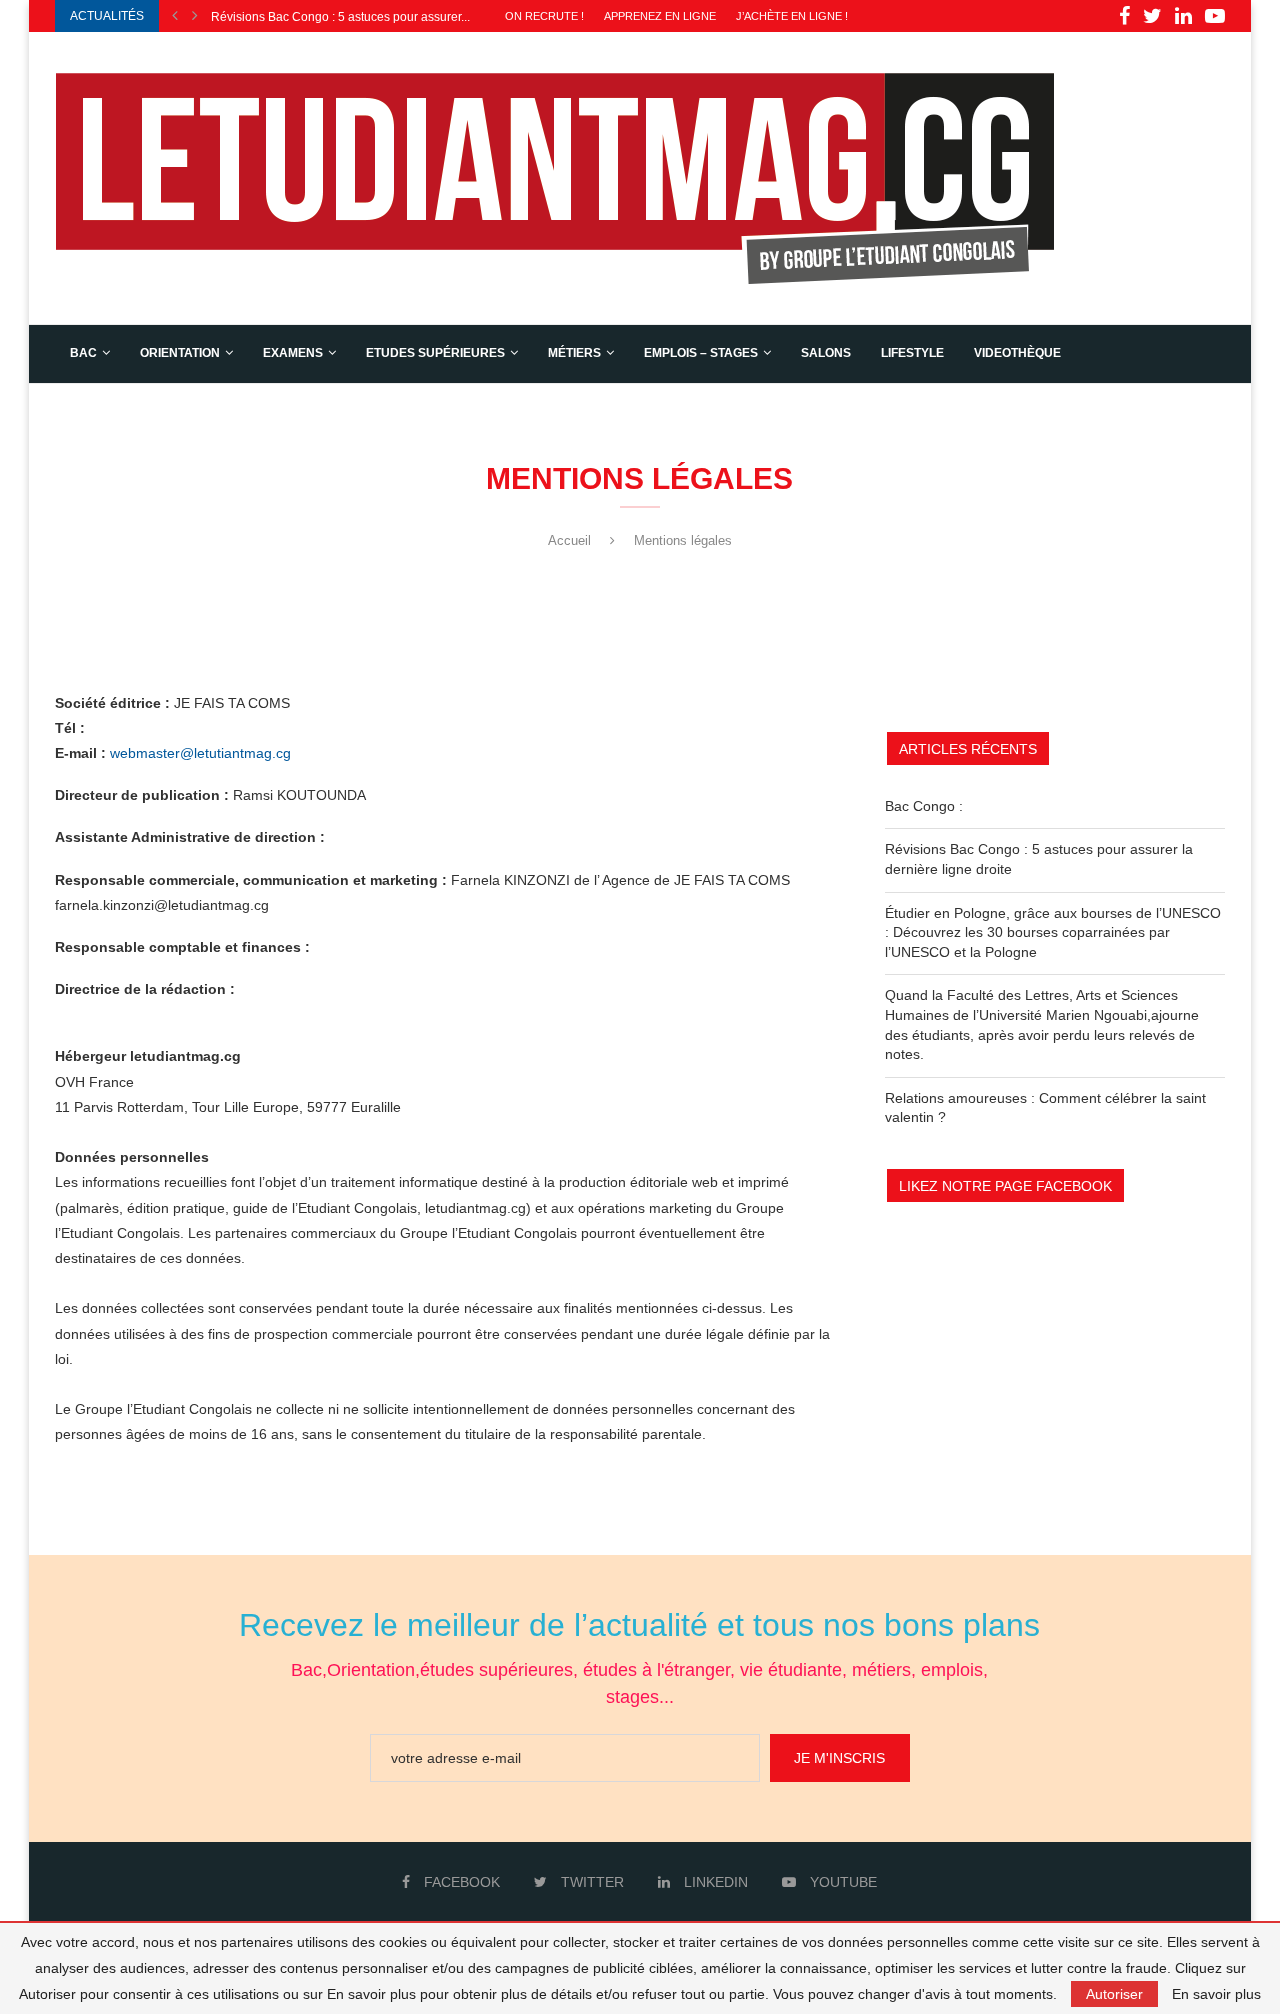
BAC (83, 353)
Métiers (574, 353)
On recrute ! (544, 16)
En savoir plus (1216, 1994)
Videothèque (1017, 353)
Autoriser (1114, 1994)
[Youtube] (1215, 16)
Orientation (180, 353)
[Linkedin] (1183, 16)
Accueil (569, 540)
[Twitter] (1152, 16)
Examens (293, 353)
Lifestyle (912, 353)
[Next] (195, 16)
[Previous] (175, 16)
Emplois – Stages (701, 353)
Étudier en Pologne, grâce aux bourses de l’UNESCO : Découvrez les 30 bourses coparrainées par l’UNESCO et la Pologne (1053, 932)
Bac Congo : (924, 806)
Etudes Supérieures (435, 353)
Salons (826, 353)
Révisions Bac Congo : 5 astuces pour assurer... (340, 17)
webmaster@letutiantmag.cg (198, 753)
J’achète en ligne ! (792, 16)
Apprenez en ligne (660, 16)
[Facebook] (1124, 16)
